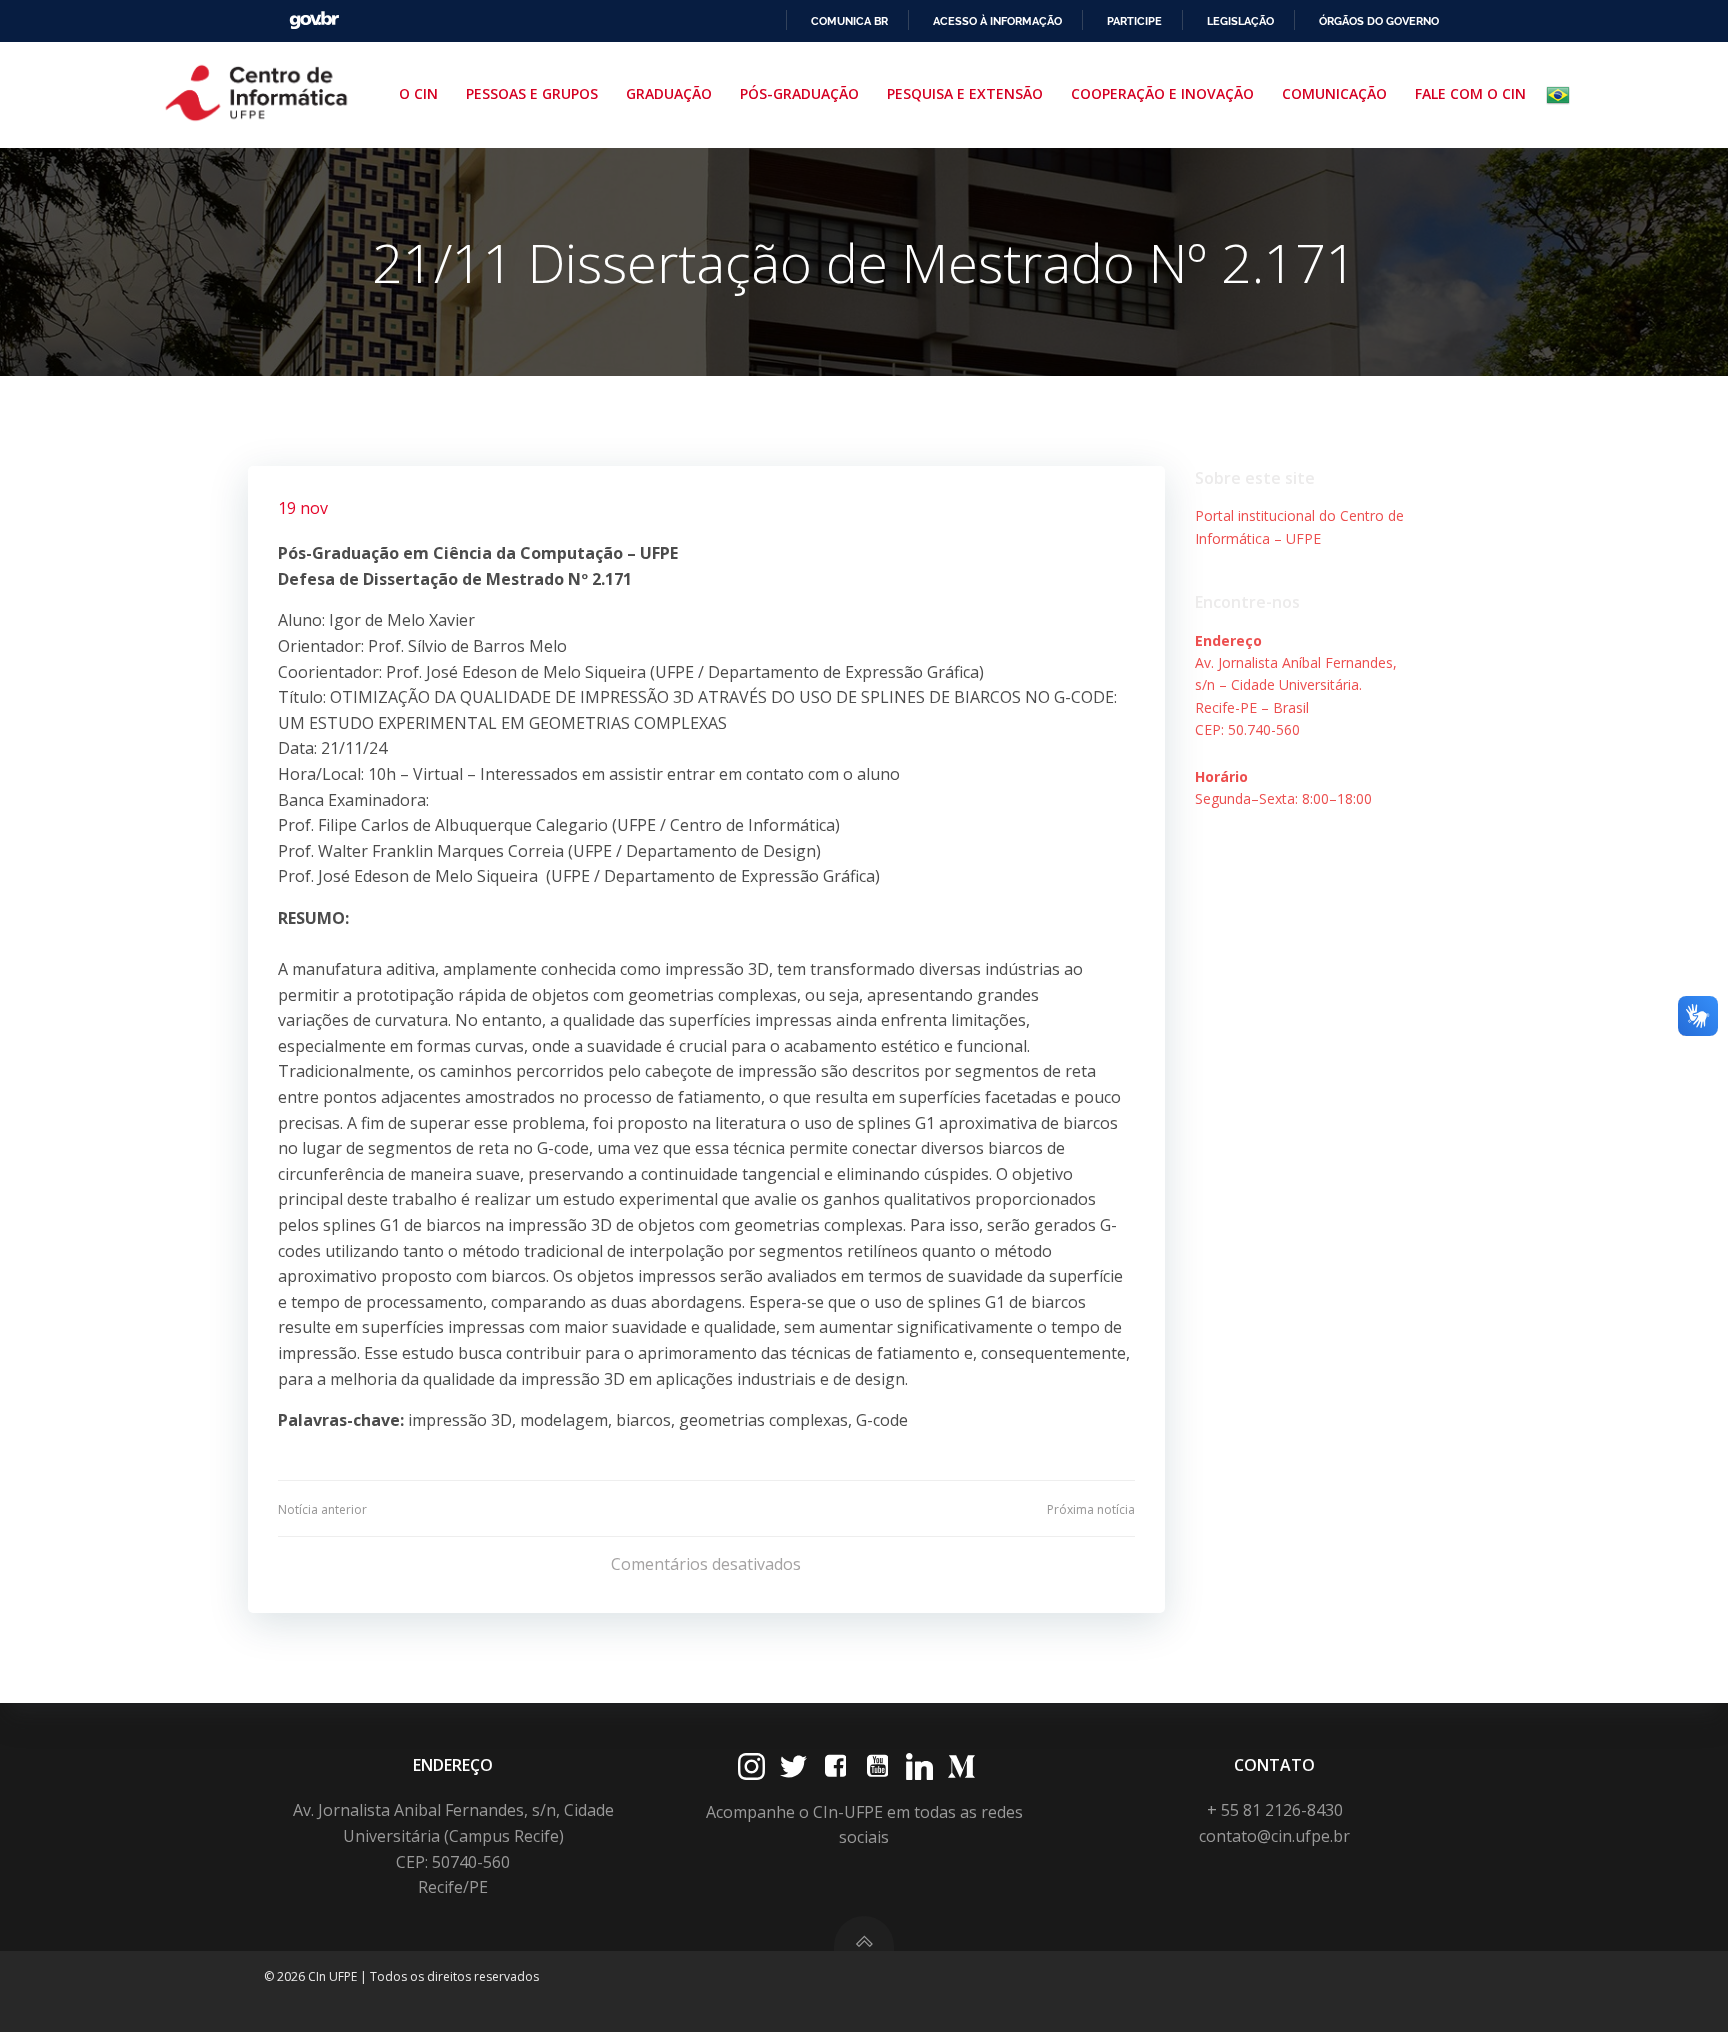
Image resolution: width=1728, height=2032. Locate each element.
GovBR (314, 20)
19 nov (303, 508)
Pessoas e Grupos (532, 93)
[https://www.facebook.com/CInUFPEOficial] (835, 1766)
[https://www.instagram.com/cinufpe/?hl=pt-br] (751, 1766)
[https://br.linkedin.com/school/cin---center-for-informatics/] (919, 1766)
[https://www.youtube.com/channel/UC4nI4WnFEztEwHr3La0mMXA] (877, 1766)
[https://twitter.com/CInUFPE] (793, 1766)
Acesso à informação (997, 21)
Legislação (1240, 21)
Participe (1134, 21)
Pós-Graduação (799, 93)
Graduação (669, 93)
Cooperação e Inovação (1162, 93)
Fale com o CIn (1470, 93)
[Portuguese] (1562, 95)
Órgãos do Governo (1379, 21)
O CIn (418, 93)
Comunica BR (849, 21)
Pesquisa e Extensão (965, 93)
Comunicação (1334, 93)
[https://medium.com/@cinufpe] (961, 1766)
